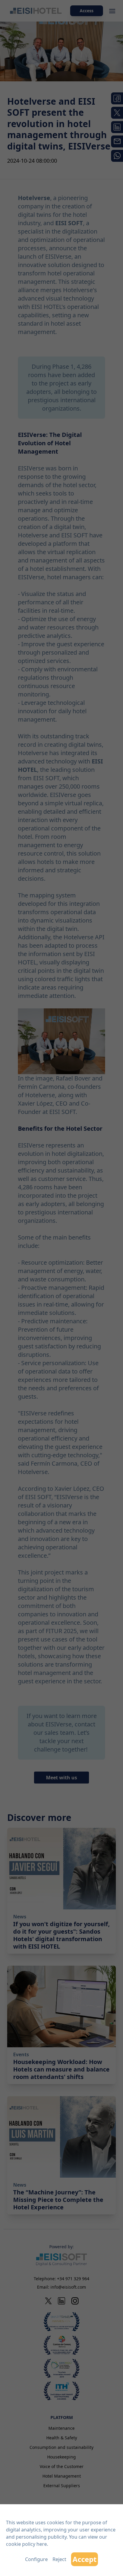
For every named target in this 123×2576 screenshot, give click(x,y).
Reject (59, 2559)
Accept (84, 2559)
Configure (36, 2559)
